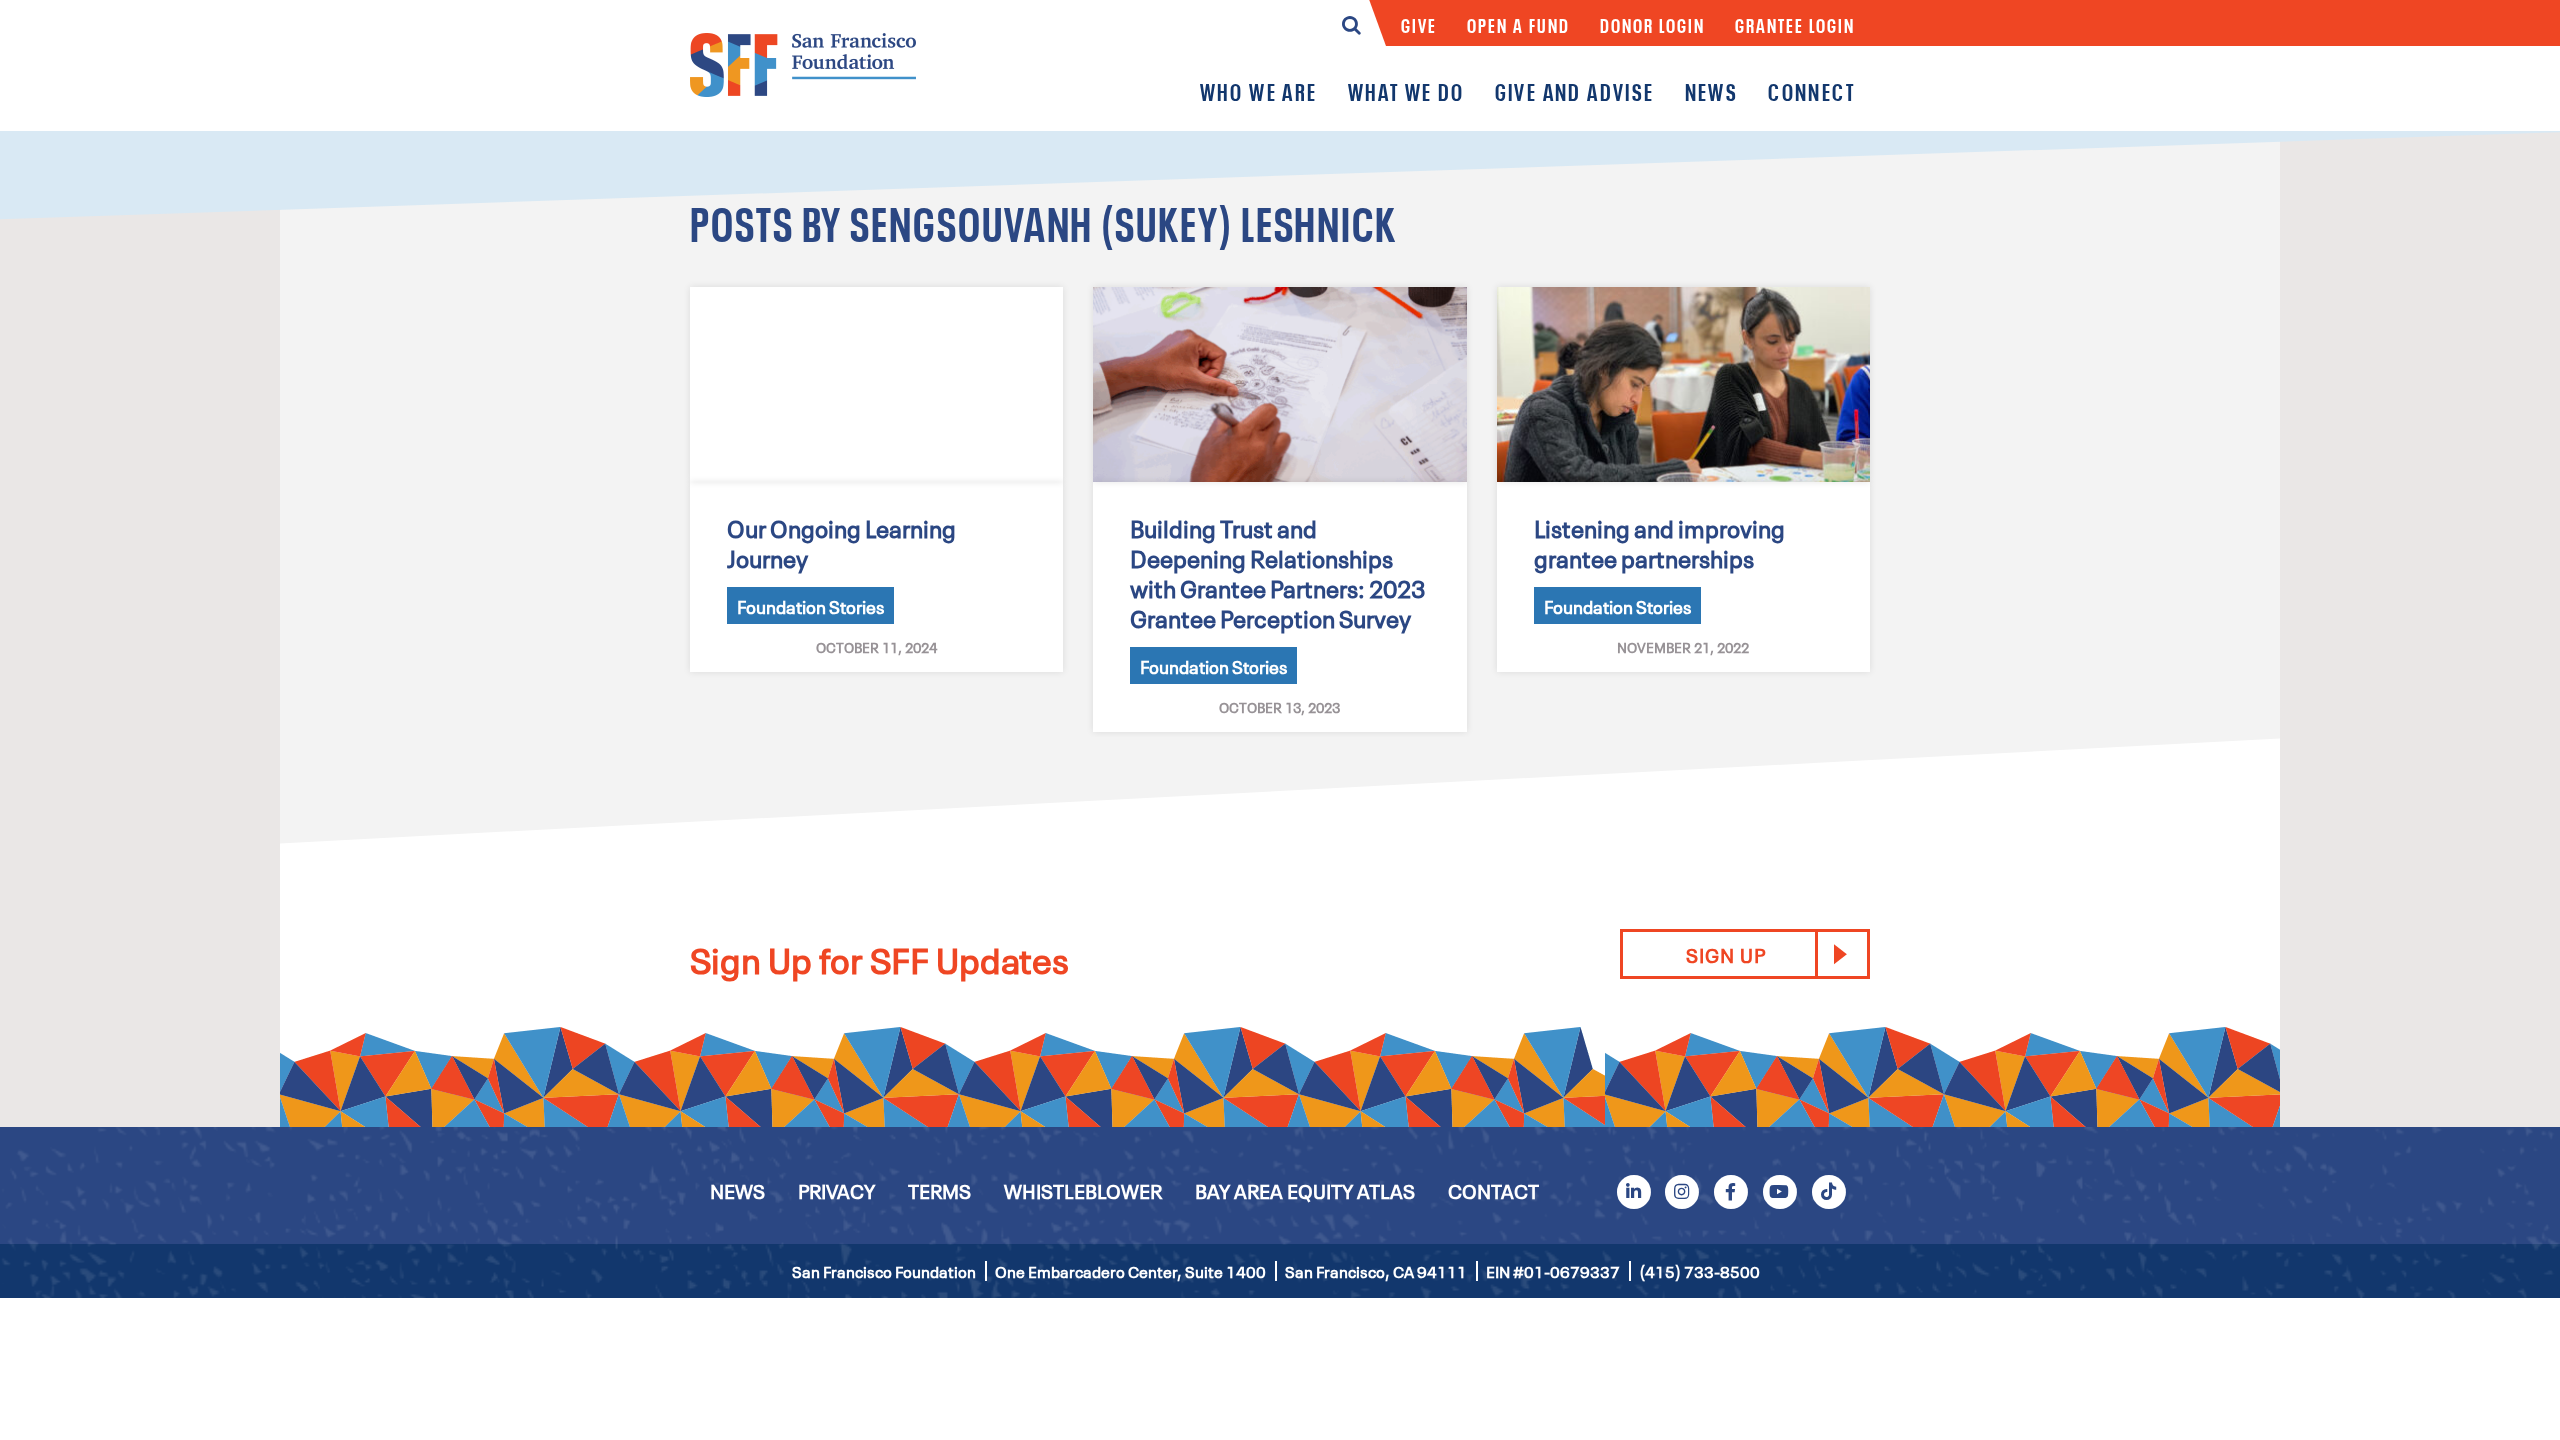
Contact (1493, 1190)
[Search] (1351, 30)
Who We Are (1259, 91)
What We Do (1406, 91)
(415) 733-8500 (1699, 1271)
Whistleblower (1083, 1190)
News (1712, 91)
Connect (1811, 91)
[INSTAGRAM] (1682, 1190)
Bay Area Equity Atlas (1305, 1190)
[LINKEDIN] (1633, 1190)
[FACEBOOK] (1731, 1190)
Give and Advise (1575, 91)
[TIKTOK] (1828, 1190)
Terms (939, 1190)
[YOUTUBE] (1780, 1190)
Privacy (836, 1190)
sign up (1726, 954)
